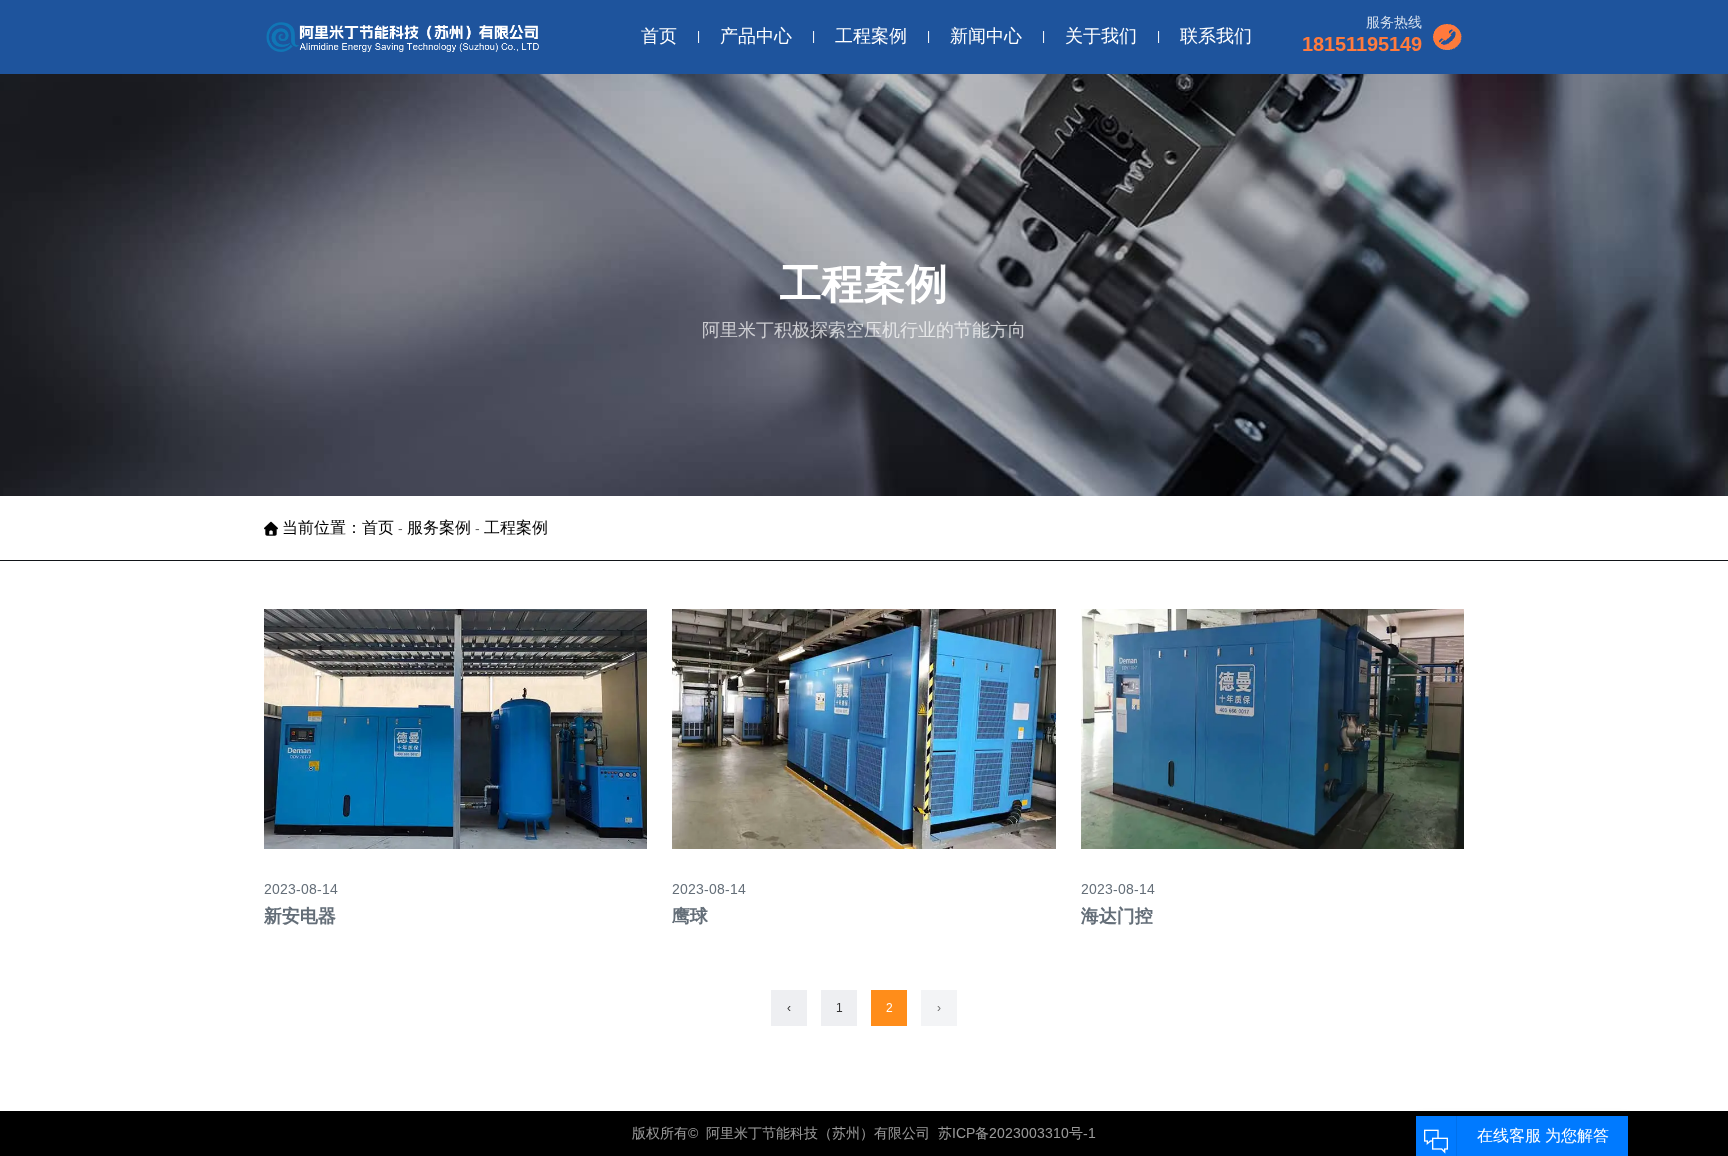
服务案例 (439, 527)
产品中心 (756, 36)
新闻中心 (986, 36)
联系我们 (1216, 36)
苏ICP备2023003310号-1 (1017, 1133)
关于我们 (1101, 36)
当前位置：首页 (340, 527)
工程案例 (871, 36)
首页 (659, 36)
